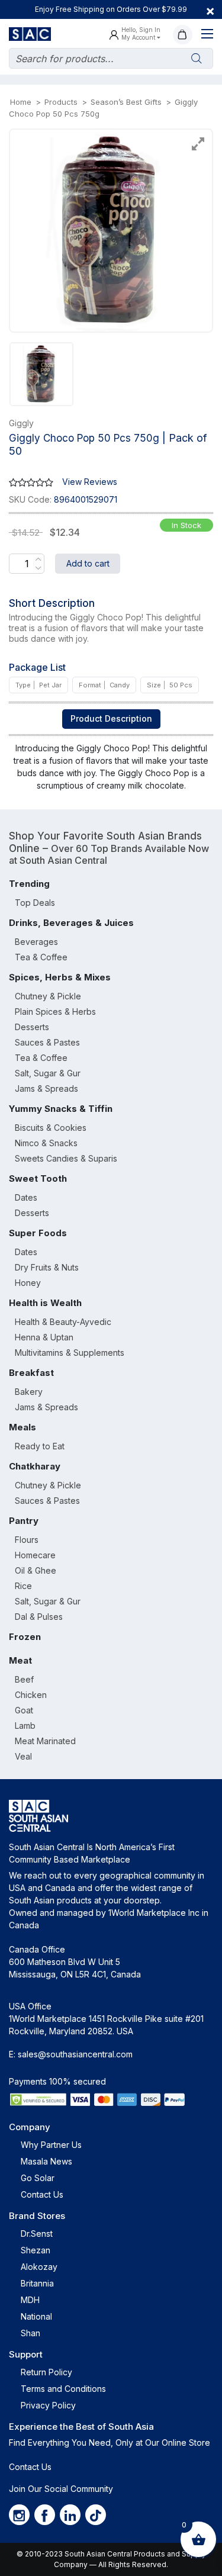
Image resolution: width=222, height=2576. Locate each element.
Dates (26, 1197)
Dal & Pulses (39, 1617)
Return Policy (46, 2372)
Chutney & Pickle (48, 996)
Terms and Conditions (63, 2389)
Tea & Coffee (41, 957)
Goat (24, 1710)
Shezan (36, 2250)
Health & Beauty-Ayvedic (63, 1322)
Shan (30, 2333)
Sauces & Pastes (47, 1042)
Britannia (37, 2283)
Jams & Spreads (46, 1088)
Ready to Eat (40, 1446)
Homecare (35, 1555)
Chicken (31, 1695)
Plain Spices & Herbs (55, 1012)
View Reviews (90, 482)
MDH (30, 2300)
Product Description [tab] (111, 718)
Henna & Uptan (44, 1337)
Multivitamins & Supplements (70, 1353)
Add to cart (88, 563)
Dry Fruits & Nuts (47, 1267)
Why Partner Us (51, 2145)
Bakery (29, 1392)
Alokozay (39, 2267)
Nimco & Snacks (46, 1143)
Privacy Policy (48, 2405)
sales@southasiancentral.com (75, 2054)
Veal (23, 1756)
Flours (27, 1540)
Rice (23, 1586)
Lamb (25, 1726)
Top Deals (35, 903)
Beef (24, 1679)
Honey (28, 1283)
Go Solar (38, 2178)
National (36, 2316)
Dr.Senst (37, 2234)
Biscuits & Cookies (51, 1128)
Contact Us (42, 2194)
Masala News (46, 2161)
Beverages (36, 942)
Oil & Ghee (36, 1570)
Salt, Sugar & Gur (48, 1073)
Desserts (32, 1027)
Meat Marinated (45, 1741)
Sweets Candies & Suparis (66, 1158)
